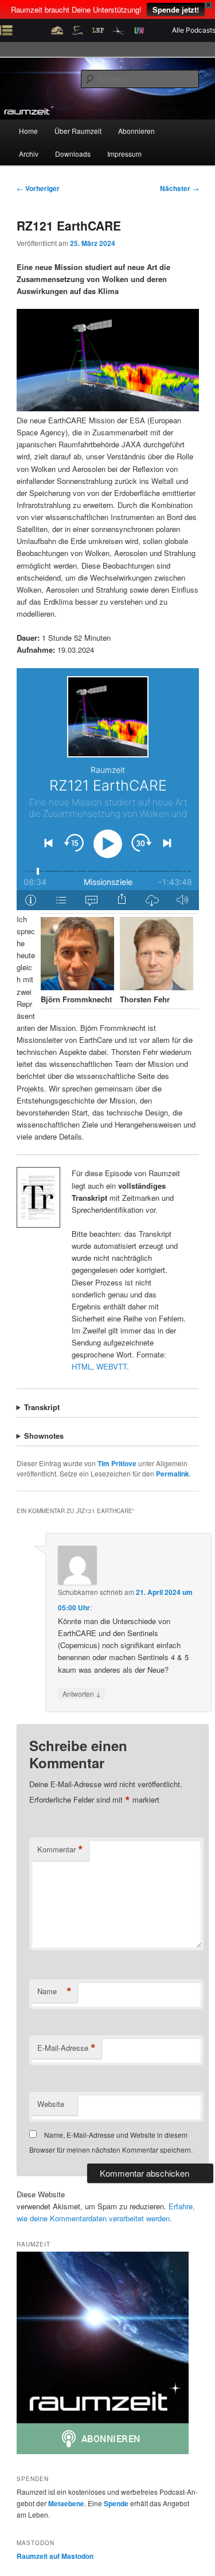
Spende (116, 2503)
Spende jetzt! (176, 9)
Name (54, 1991)
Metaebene (66, 2503)
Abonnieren (136, 131)
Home (28, 131)
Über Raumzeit (78, 131)
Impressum (124, 154)
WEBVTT (112, 1366)
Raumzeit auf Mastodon (55, 2556)
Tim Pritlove (117, 1463)
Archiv (29, 154)
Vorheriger (38, 188)
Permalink (173, 1474)
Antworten (82, 1693)
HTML (82, 1366)
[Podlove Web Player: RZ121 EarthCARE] (108, 789)
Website (51, 2104)
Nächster (179, 188)
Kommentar (60, 1849)
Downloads (73, 154)
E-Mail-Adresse (67, 2048)
